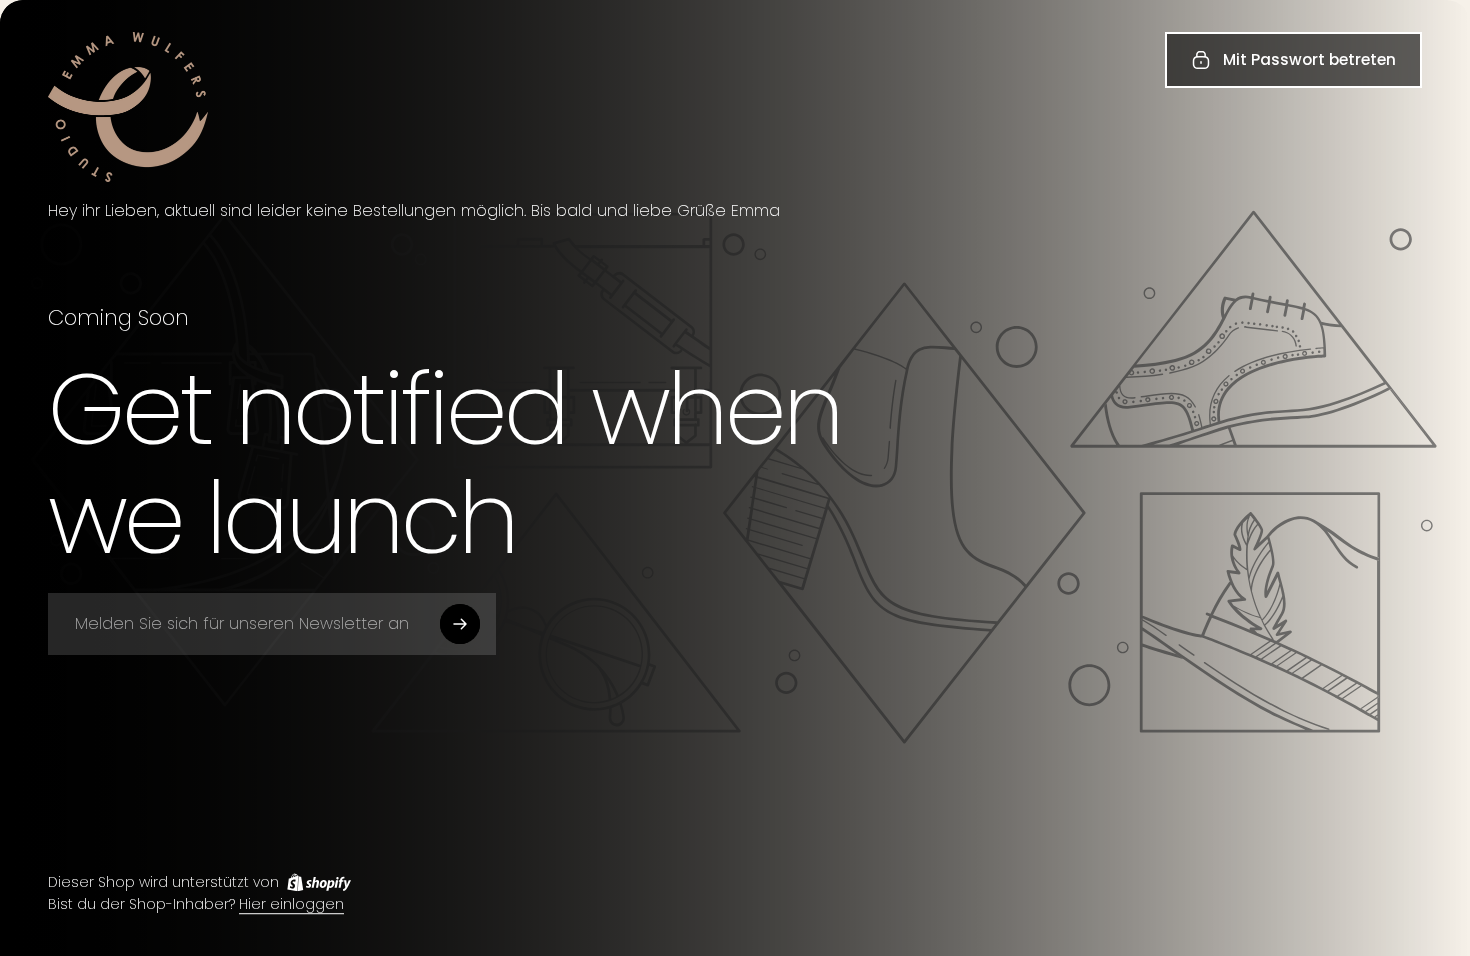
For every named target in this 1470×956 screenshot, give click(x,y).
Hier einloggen (291, 905)
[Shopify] (319, 882)
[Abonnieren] (460, 624)
